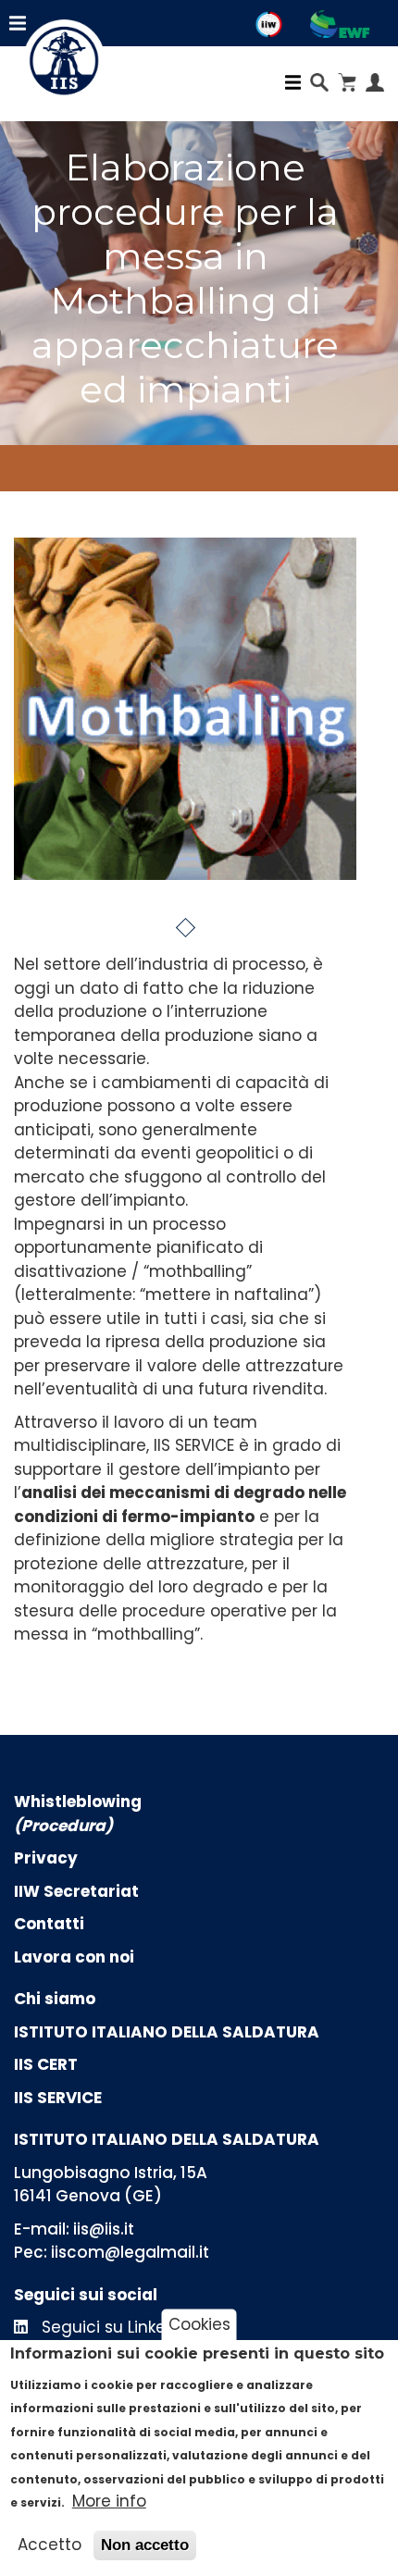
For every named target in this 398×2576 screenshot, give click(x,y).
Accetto (50, 2545)
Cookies (199, 2324)
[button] (185, 928)
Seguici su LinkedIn (114, 2327)
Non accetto (145, 2545)
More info (109, 2501)
